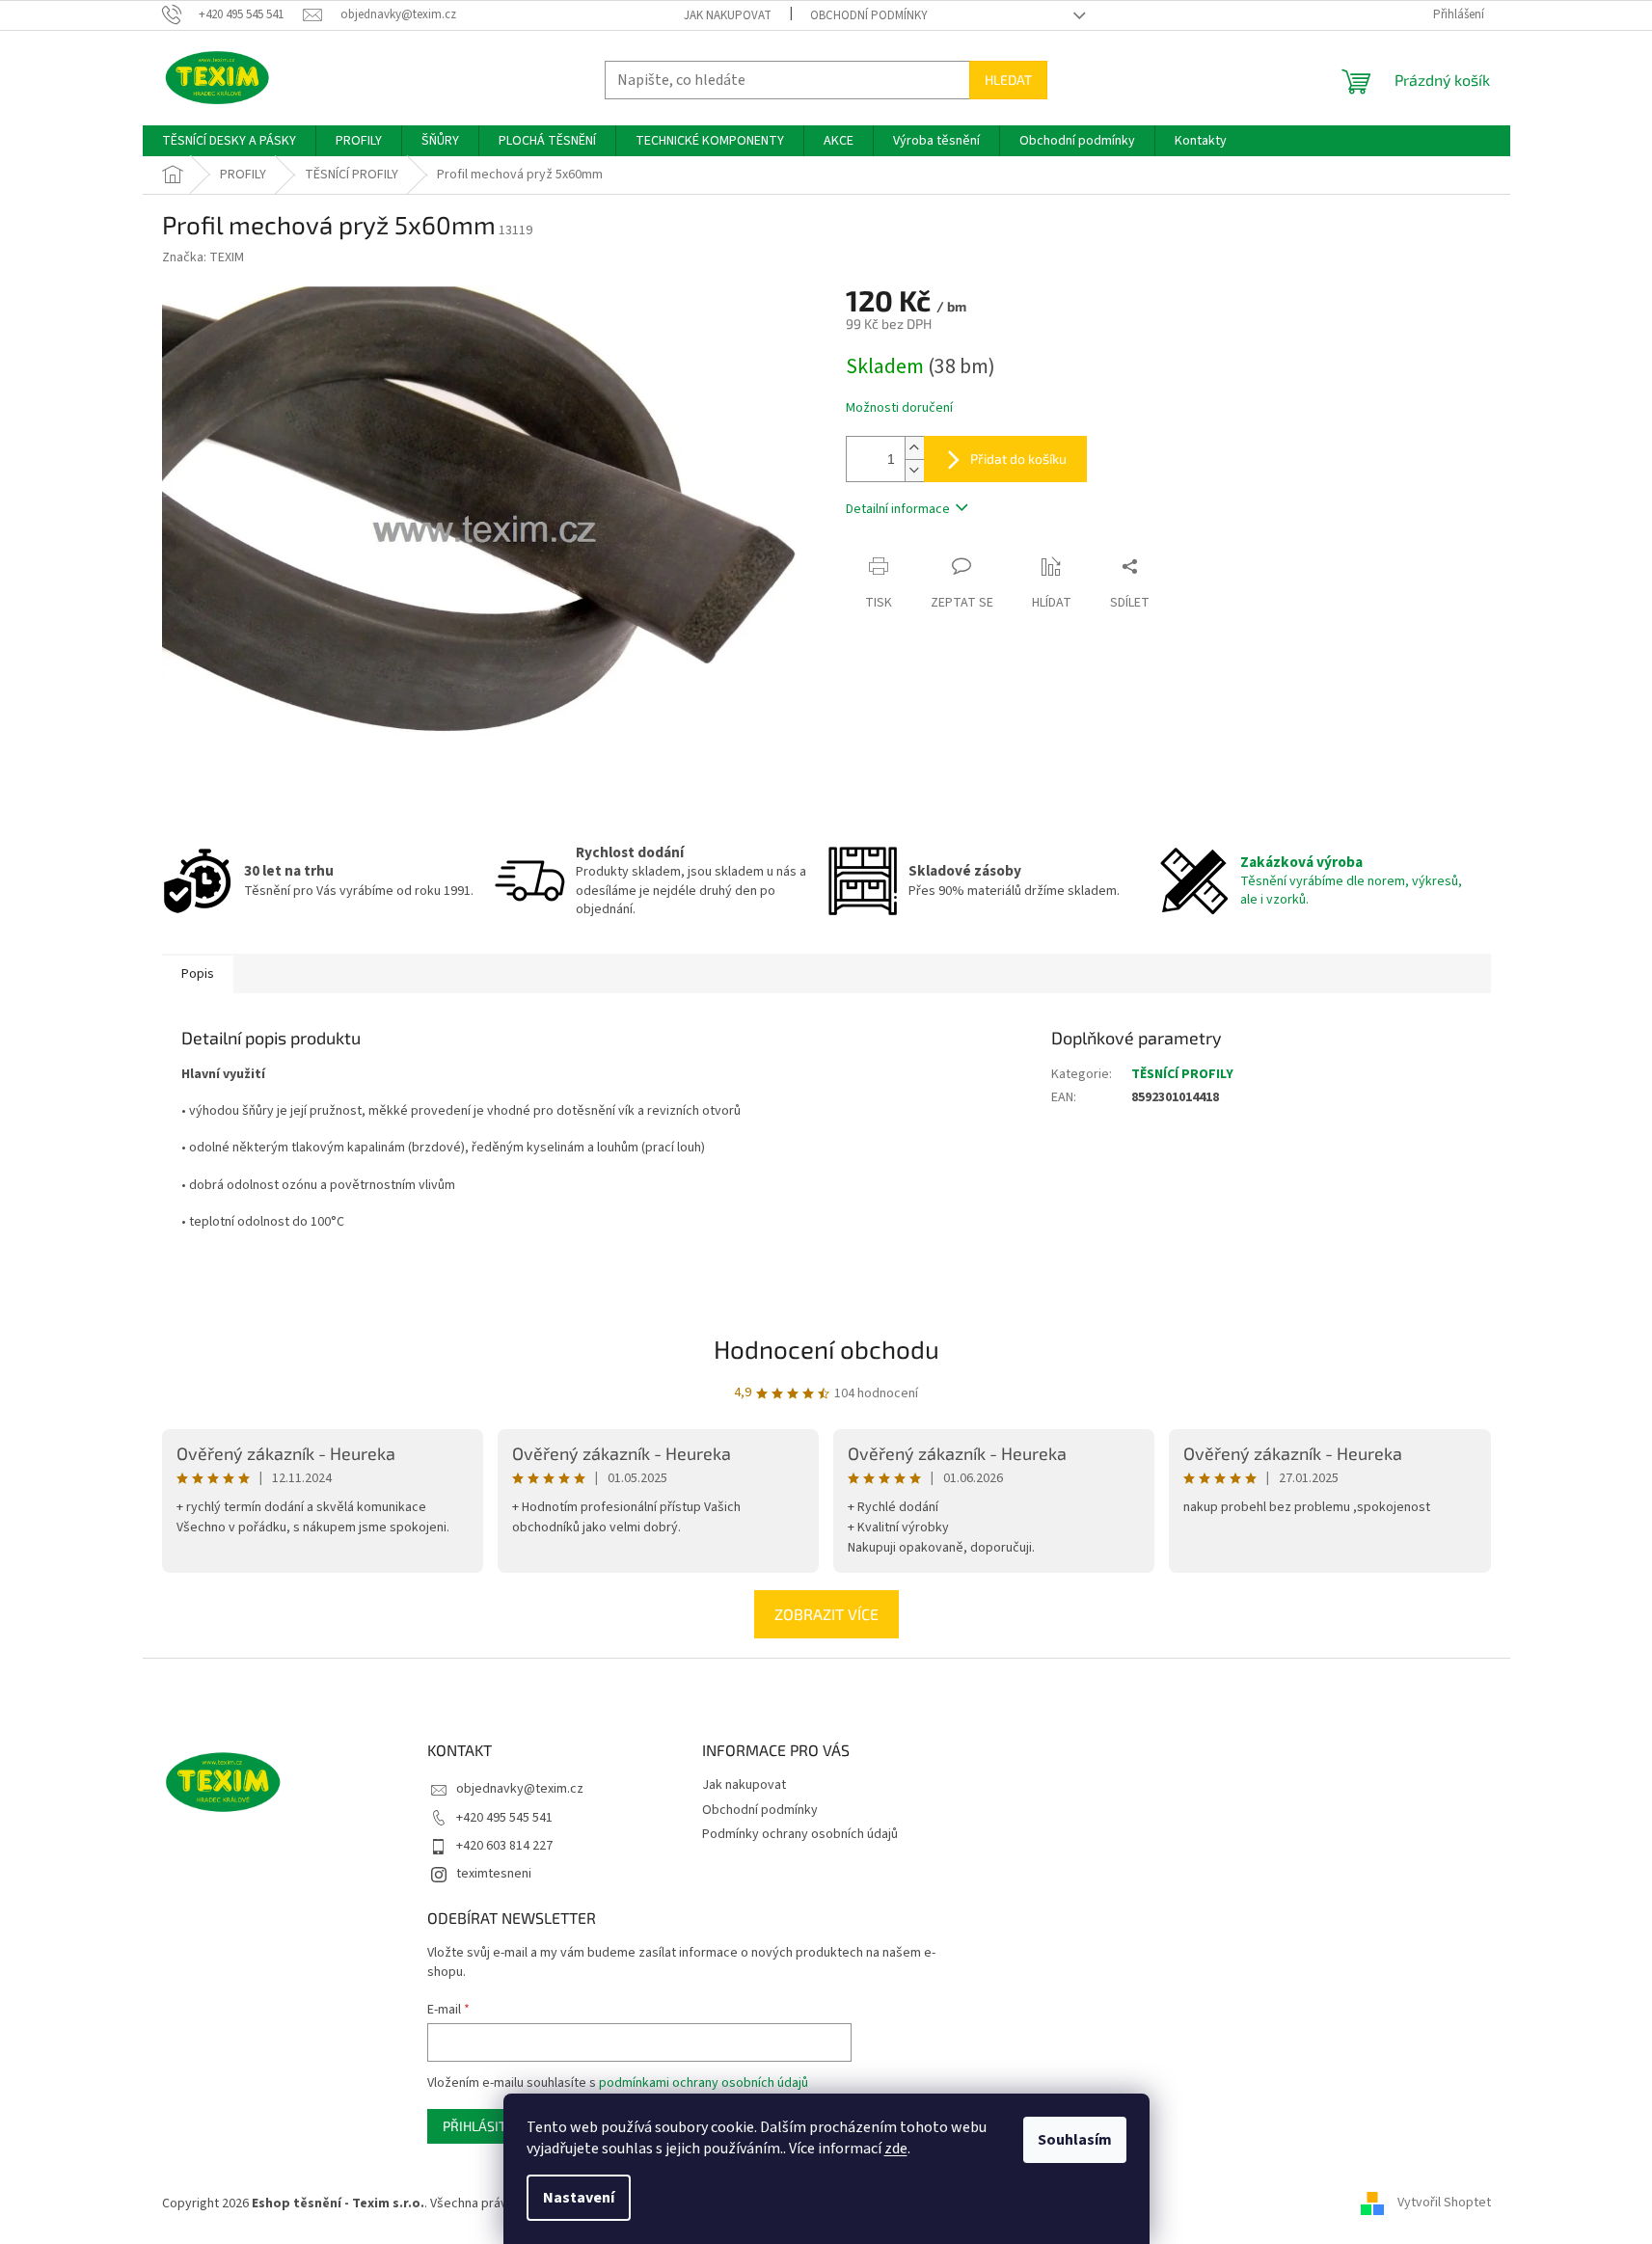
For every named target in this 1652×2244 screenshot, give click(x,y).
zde (896, 2149)
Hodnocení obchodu (826, 1349)
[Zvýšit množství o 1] (914, 448)
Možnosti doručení (899, 408)
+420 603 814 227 (504, 1846)
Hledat (1008, 80)
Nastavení (579, 2198)
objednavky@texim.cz (520, 1789)
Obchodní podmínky (869, 15)
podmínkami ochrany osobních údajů (704, 2083)
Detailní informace (898, 509)
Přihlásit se (484, 2126)
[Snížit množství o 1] (914, 470)
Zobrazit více (826, 1614)
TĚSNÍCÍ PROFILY (1182, 1074)
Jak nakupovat (728, 15)
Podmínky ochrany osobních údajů (800, 1834)
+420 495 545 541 (504, 1818)
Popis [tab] (198, 974)
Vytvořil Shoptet (1444, 2203)
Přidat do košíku (1018, 459)
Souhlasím (1075, 2140)
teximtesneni (494, 1874)
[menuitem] (229, 141)
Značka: (203, 257)
